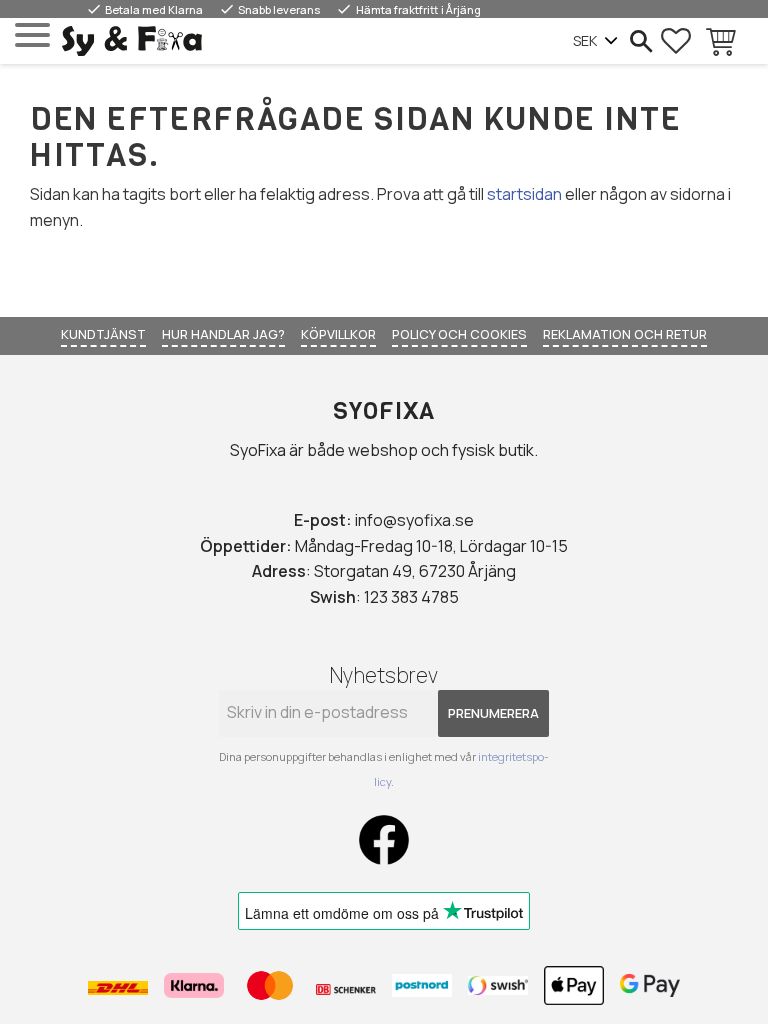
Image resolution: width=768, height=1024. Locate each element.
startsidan (524, 194)
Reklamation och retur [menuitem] (625, 334)
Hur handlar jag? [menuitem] (223, 334)
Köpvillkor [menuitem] (338, 334)
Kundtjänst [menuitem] (103, 334)
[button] (32, 35)
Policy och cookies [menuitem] (459, 334)
